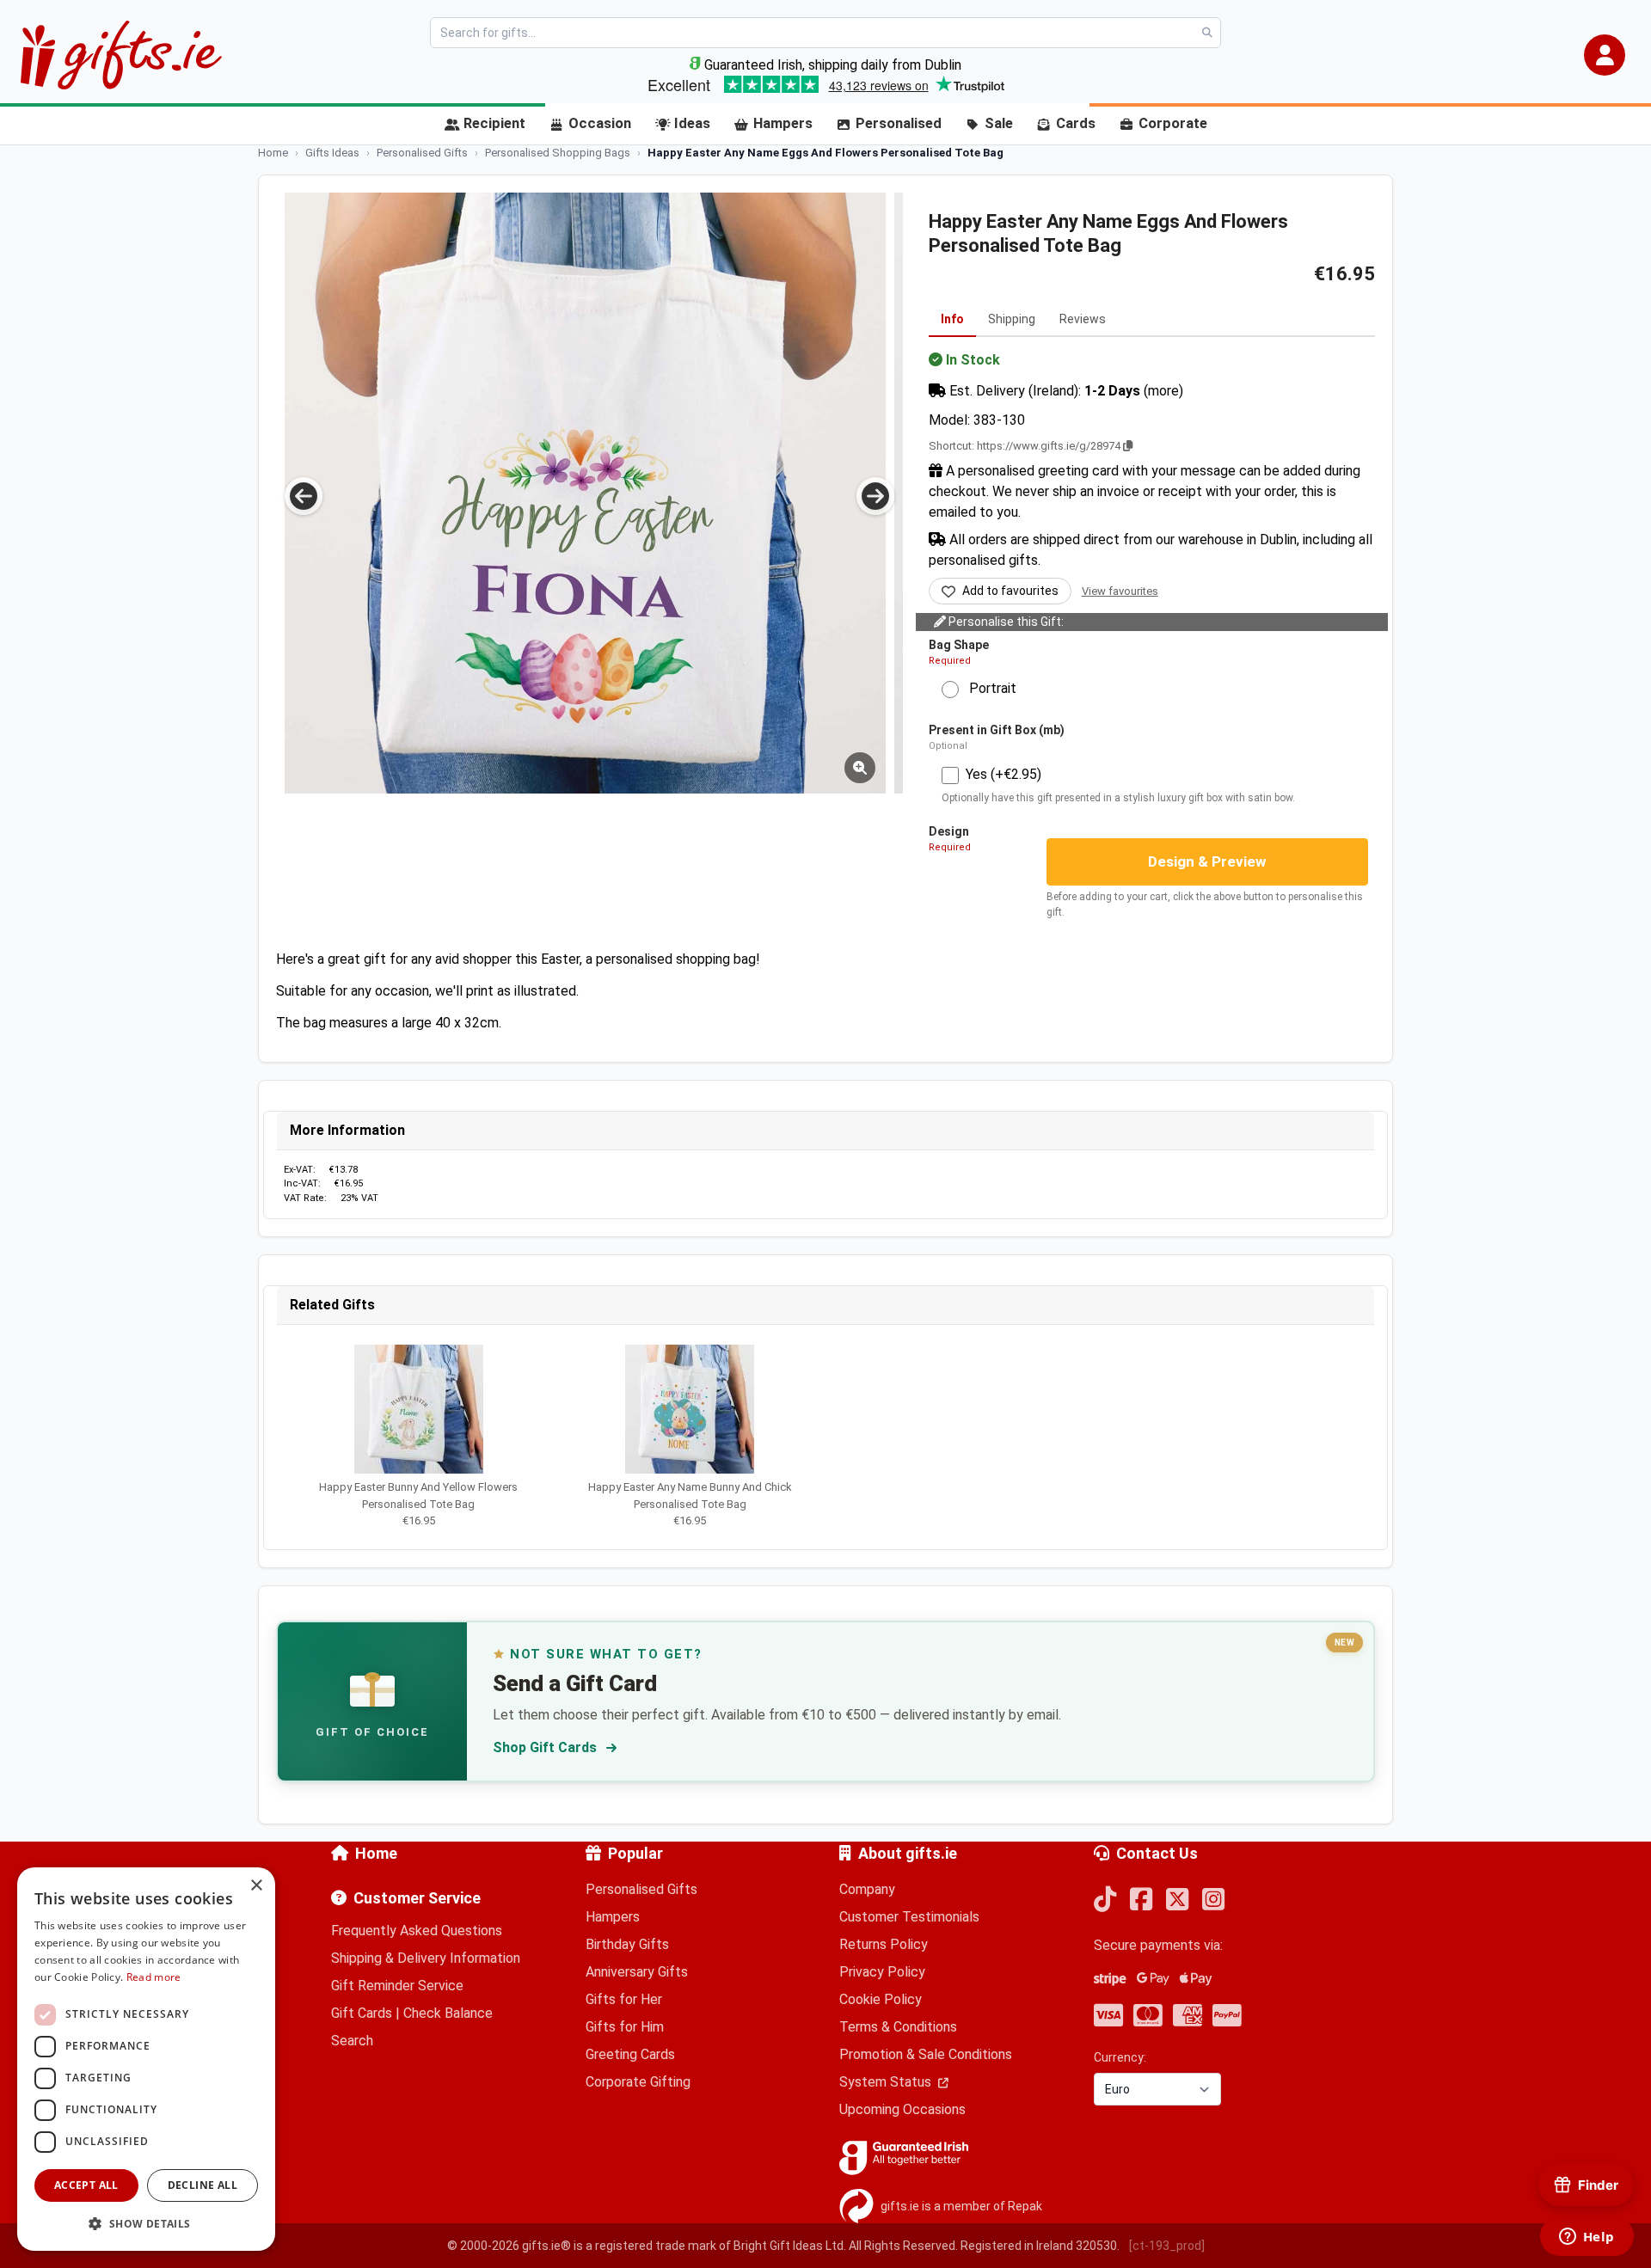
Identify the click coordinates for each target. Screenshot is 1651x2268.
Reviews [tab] (1083, 319)
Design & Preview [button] (1207, 861)
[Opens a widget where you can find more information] (1587, 2238)
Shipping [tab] (1012, 319)
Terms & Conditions (898, 2027)
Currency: (1120, 2057)
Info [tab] (952, 319)
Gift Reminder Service (397, 1986)
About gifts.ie (908, 1853)
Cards (1076, 123)
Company (867, 1889)
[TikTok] (1105, 1900)
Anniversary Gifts (637, 1972)
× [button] (256, 1886)
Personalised (899, 123)
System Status (887, 2082)
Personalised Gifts (641, 1889)
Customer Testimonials (909, 1917)
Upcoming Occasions (902, 2109)
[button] (1605, 55)
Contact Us (1157, 1853)
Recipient (494, 123)
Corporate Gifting (638, 2082)
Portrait (988, 688)
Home (376, 1853)
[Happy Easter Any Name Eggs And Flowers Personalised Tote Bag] (380, 493)
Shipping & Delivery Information (426, 1958)
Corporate (1173, 123)
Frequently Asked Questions (417, 1931)
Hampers (783, 123)
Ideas (692, 123)
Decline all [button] (203, 2185)
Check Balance (448, 2013)
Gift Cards (362, 2013)
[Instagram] (1213, 1900)
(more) (1163, 391)
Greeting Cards (630, 2054)
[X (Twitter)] (1177, 1900)
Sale (999, 123)
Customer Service (417, 1898)
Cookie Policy (881, 1999)
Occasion (600, 123)
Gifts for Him (625, 2027)
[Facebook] (1141, 1900)
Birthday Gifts (627, 1944)
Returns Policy (884, 1944)
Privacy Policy (882, 1972)
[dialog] (146, 2059)
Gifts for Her (624, 1999)
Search (352, 2041)
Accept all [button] (86, 2185)
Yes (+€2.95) (1003, 774)
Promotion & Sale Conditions (926, 2054)
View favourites (1120, 591)
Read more (154, 1977)
